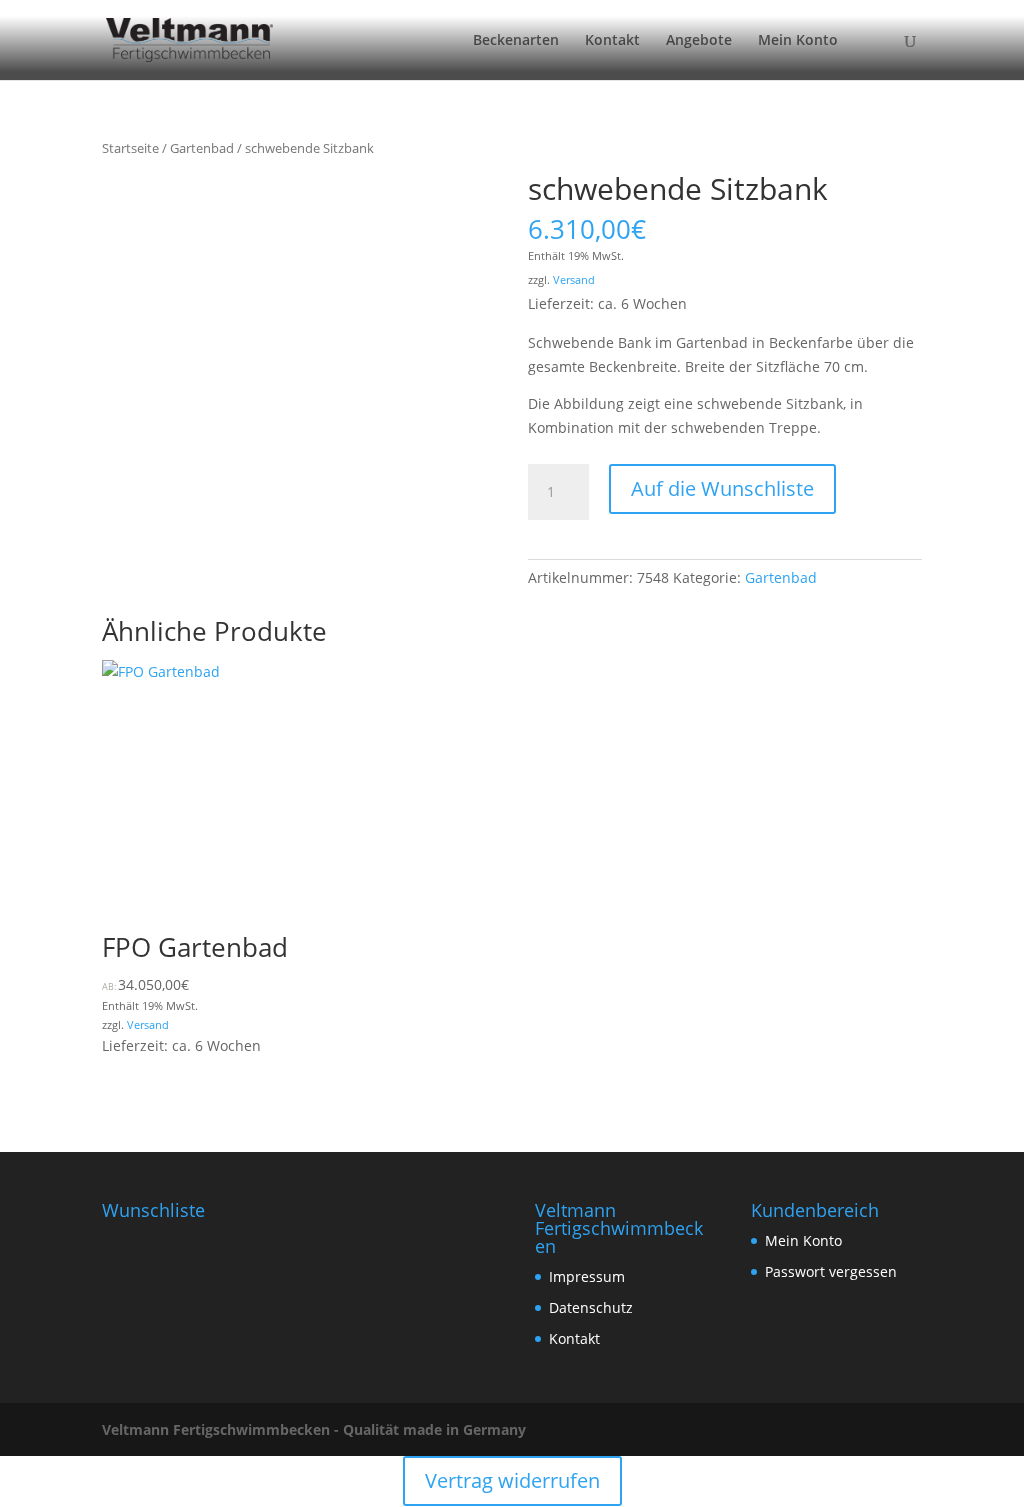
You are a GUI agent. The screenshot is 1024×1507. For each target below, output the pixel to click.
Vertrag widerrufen (512, 1480)
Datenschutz (591, 1307)
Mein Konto (798, 41)
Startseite (130, 148)
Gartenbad (202, 148)
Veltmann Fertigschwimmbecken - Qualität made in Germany (314, 1429)
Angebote (699, 41)
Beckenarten (516, 41)
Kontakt (612, 41)
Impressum (587, 1276)
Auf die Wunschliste (722, 488)
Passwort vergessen (831, 1271)
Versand (574, 279)
